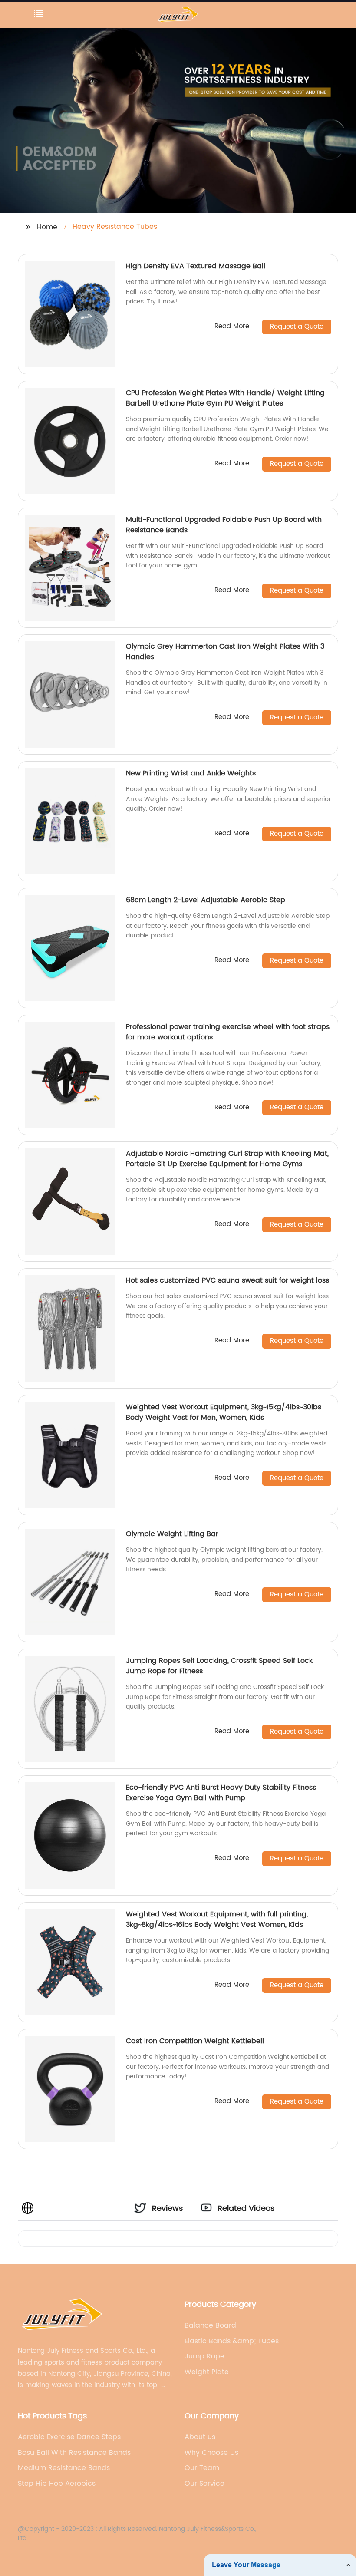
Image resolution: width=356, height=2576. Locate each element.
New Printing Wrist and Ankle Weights (191, 773)
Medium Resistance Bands (64, 2468)
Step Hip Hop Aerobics (57, 2484)
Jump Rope (204, 2356)
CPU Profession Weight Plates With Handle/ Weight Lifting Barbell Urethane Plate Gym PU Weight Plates (225, 398)
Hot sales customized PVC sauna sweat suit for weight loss (227, 1280)
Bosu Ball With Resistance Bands (74, 2453)
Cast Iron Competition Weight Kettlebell (195, 2041)
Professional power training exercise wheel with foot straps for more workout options (228, 1032)
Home (47, 227)
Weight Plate (207, 2372)
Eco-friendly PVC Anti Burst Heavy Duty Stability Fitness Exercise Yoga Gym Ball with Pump (221, 1793)
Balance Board (210, 2325)
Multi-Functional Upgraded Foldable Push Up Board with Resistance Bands (224, 525)
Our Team (202, 2468)
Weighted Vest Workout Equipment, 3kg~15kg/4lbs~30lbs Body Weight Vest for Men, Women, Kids (224, 1412)
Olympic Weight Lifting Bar (172, 1534)
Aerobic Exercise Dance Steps (69, 2437)
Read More (232, 327)
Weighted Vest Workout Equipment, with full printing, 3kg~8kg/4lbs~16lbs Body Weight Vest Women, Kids (217, 1920)
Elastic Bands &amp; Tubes (232, 2341)
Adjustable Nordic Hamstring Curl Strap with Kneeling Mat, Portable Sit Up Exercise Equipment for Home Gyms (227, 1159)
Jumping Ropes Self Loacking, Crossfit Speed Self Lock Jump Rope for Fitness (219, 1666)
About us (200, 2437)
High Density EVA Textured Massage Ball (196, 266)
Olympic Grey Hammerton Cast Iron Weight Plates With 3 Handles (225, 652)
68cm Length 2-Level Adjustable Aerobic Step (206, 900)
